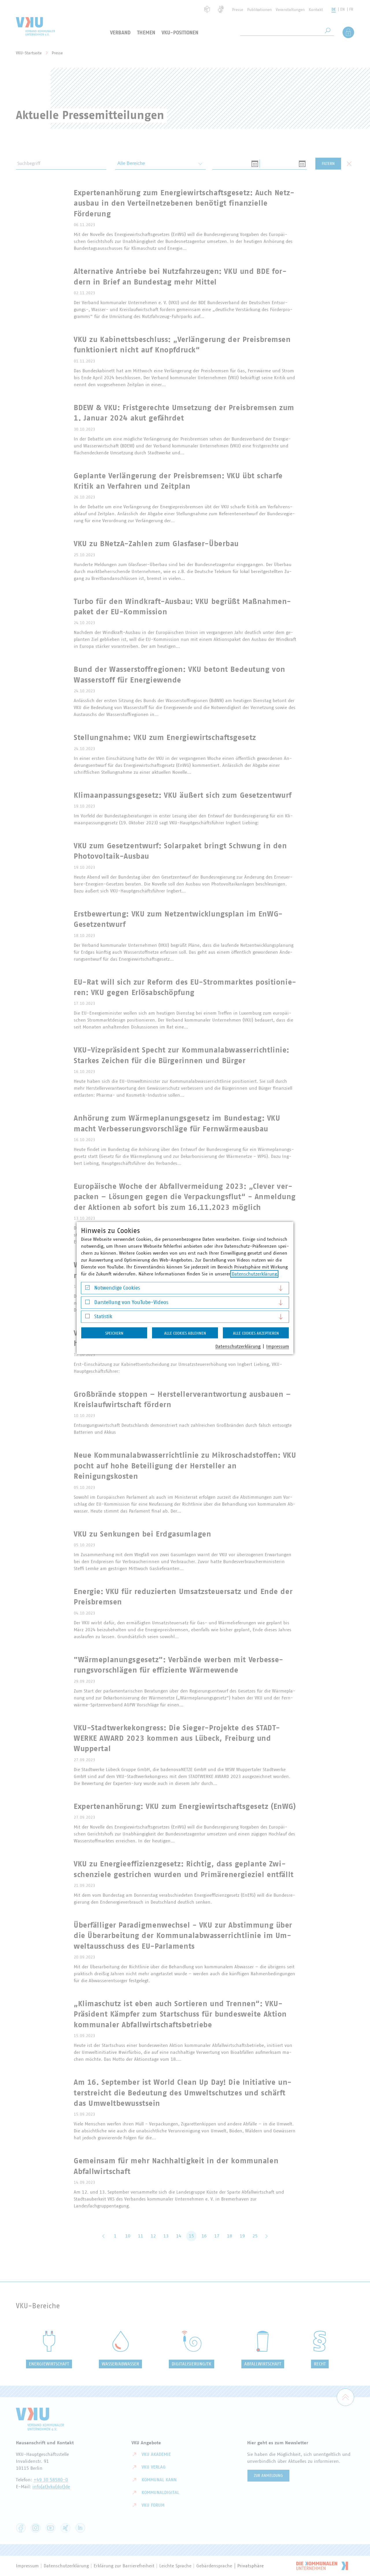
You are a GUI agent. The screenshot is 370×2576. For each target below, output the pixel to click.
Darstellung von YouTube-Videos (131, 1302)
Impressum (278, 1346)
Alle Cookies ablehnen (185, 1333)
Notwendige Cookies (117, 1288)
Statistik (103, 1317)
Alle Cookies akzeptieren (256, 1333)
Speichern (114, 1333)
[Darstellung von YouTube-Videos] (87, 1303)
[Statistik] (87, 1317)
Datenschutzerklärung (254, 1274)
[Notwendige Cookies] (87, 1289)
